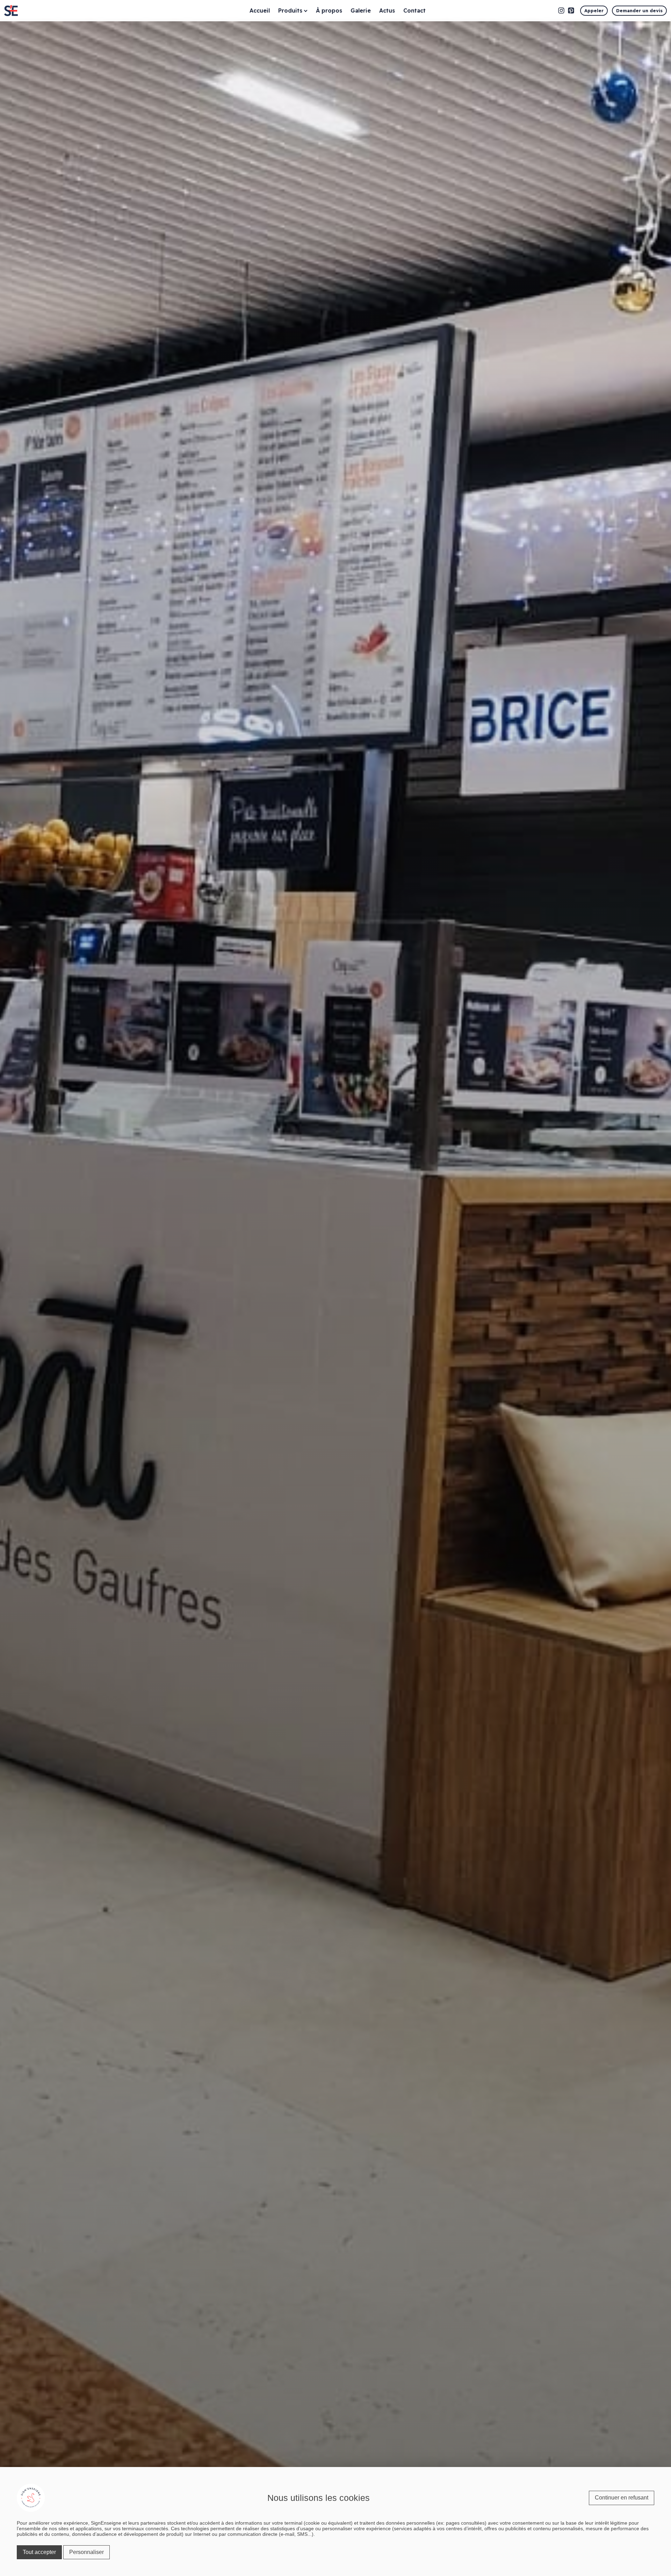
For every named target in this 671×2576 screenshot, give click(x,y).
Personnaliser (86, 2552)
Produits (290, 10)
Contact (414, 10)
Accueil (260, 10)
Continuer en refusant (622, 2498)
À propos (329, 10)
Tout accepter (39, 2552)
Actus (387, 10)
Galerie (361, 10)
